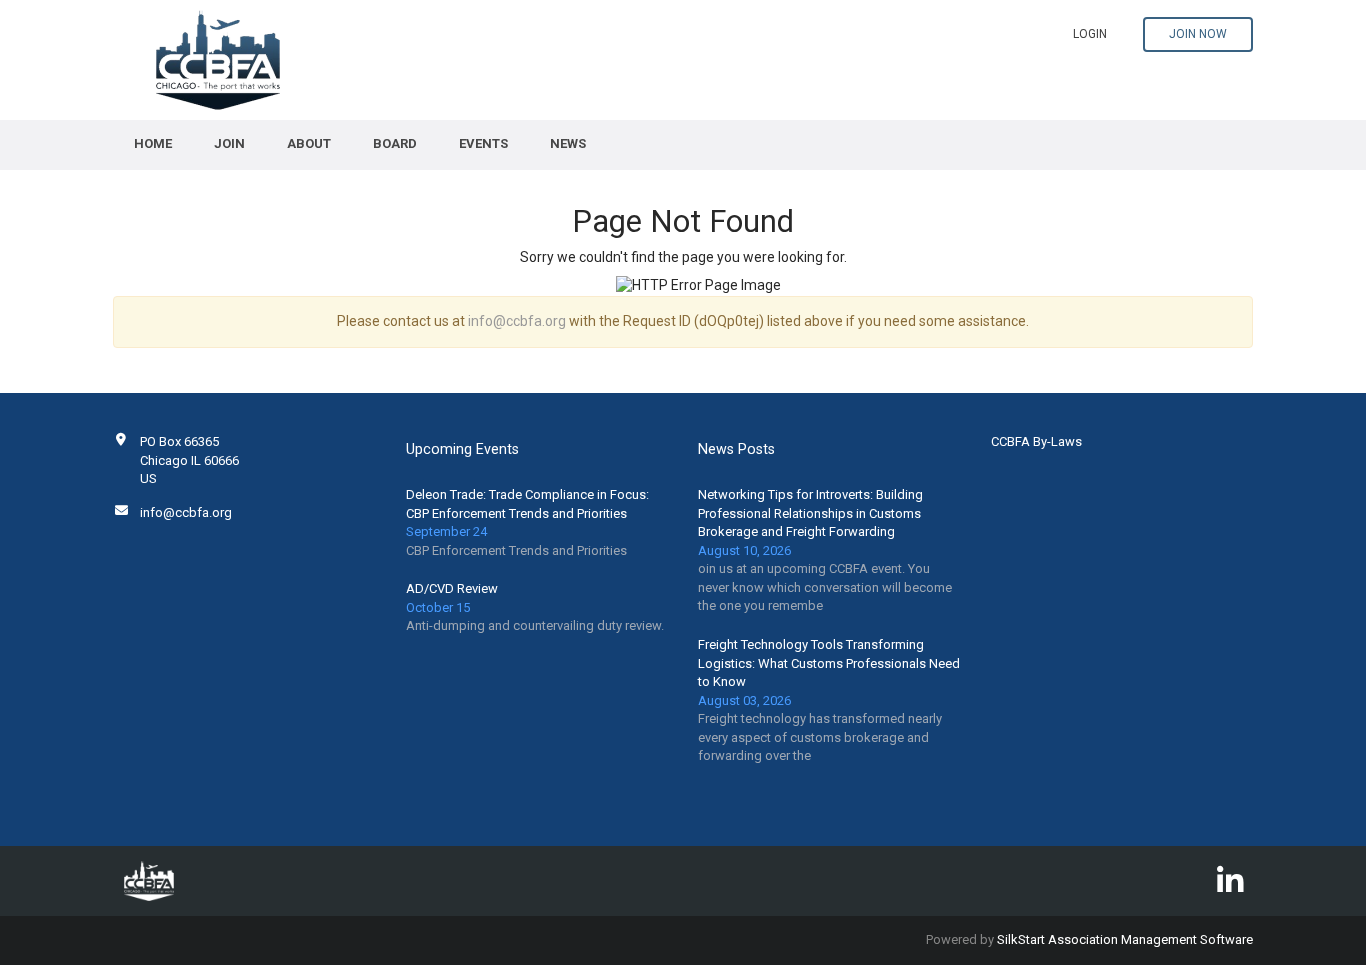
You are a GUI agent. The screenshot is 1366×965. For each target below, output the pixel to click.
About (309, 143)
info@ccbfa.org (517, 321)
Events (483, 143)
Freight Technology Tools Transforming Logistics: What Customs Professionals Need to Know (829, 663)
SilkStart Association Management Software (1125, 939)
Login (1090, 34)
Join (229, 143)
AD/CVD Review (452, 588)
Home (153, 143)
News (568, 143)
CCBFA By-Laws (1036, 441)
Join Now (1198, 34)
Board (395, 143)
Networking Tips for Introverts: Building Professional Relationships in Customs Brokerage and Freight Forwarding (810, 513)
